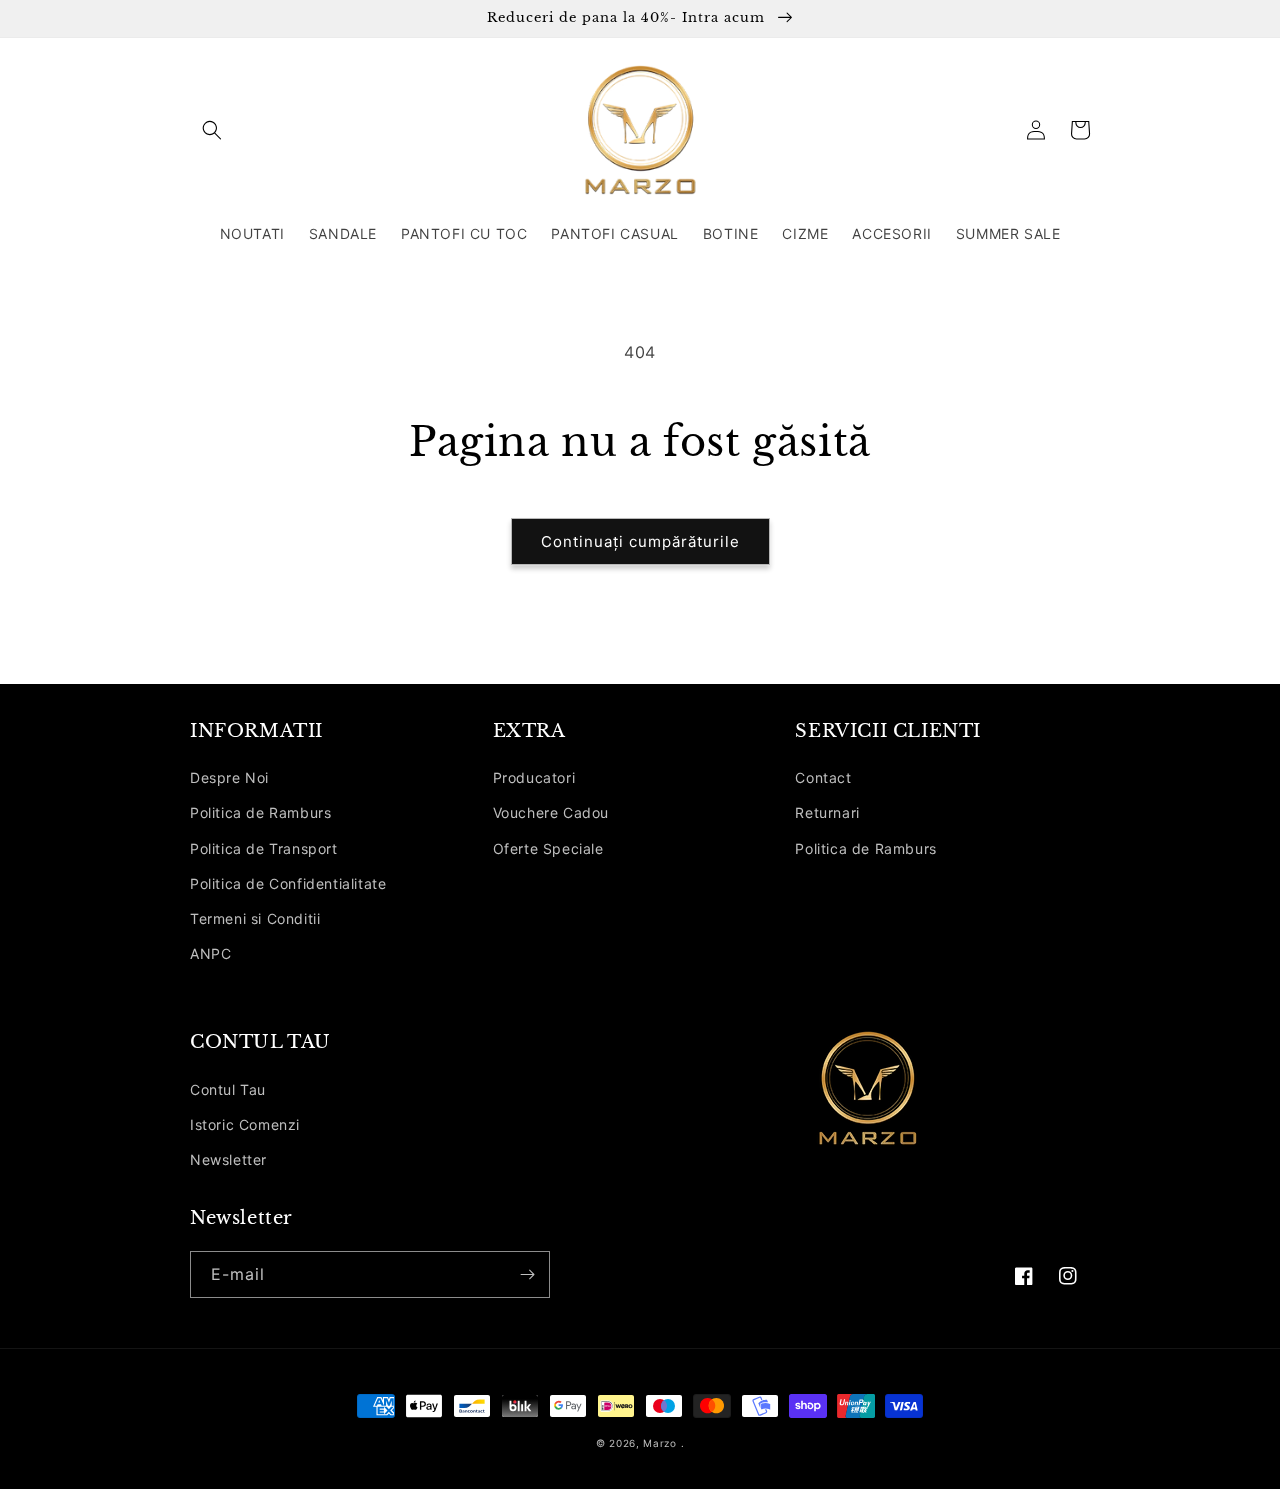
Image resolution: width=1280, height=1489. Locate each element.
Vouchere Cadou (551, 812)
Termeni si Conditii (255, 918)
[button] (212, 130)
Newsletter (228, 1159)
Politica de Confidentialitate (288, 883)
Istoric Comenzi (245, 1124)
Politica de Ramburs (260, 812)
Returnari (827, 812)
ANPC (210, 953)
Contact (823, 777)
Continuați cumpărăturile (640, 541)
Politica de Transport (264, 848)
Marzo (660, 1443)
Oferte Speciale (548, 848)
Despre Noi (229, 777)
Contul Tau (228, 1089)
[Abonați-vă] (527, 1274)
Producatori (534, 777)
